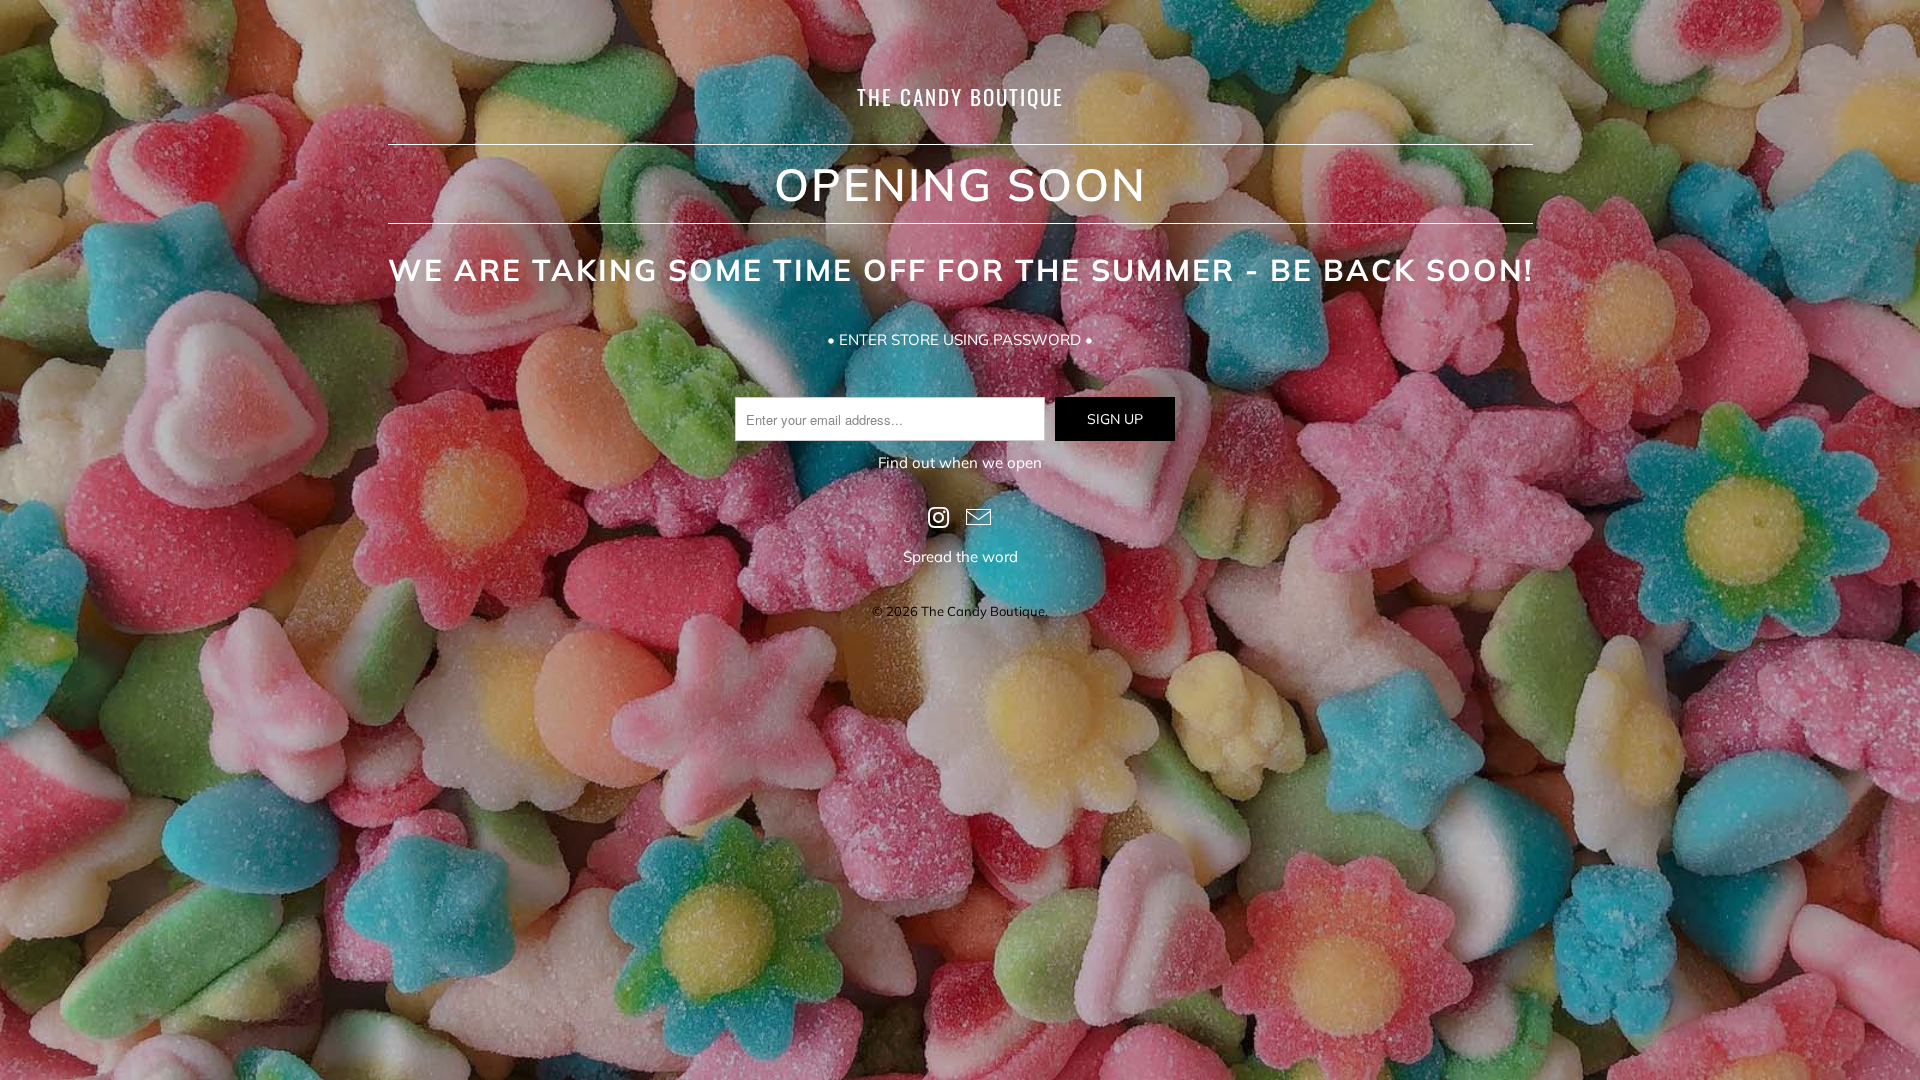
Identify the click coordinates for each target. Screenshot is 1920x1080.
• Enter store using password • (960, 339)
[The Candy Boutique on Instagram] (939, 518)
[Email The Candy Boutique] (979, 518)
